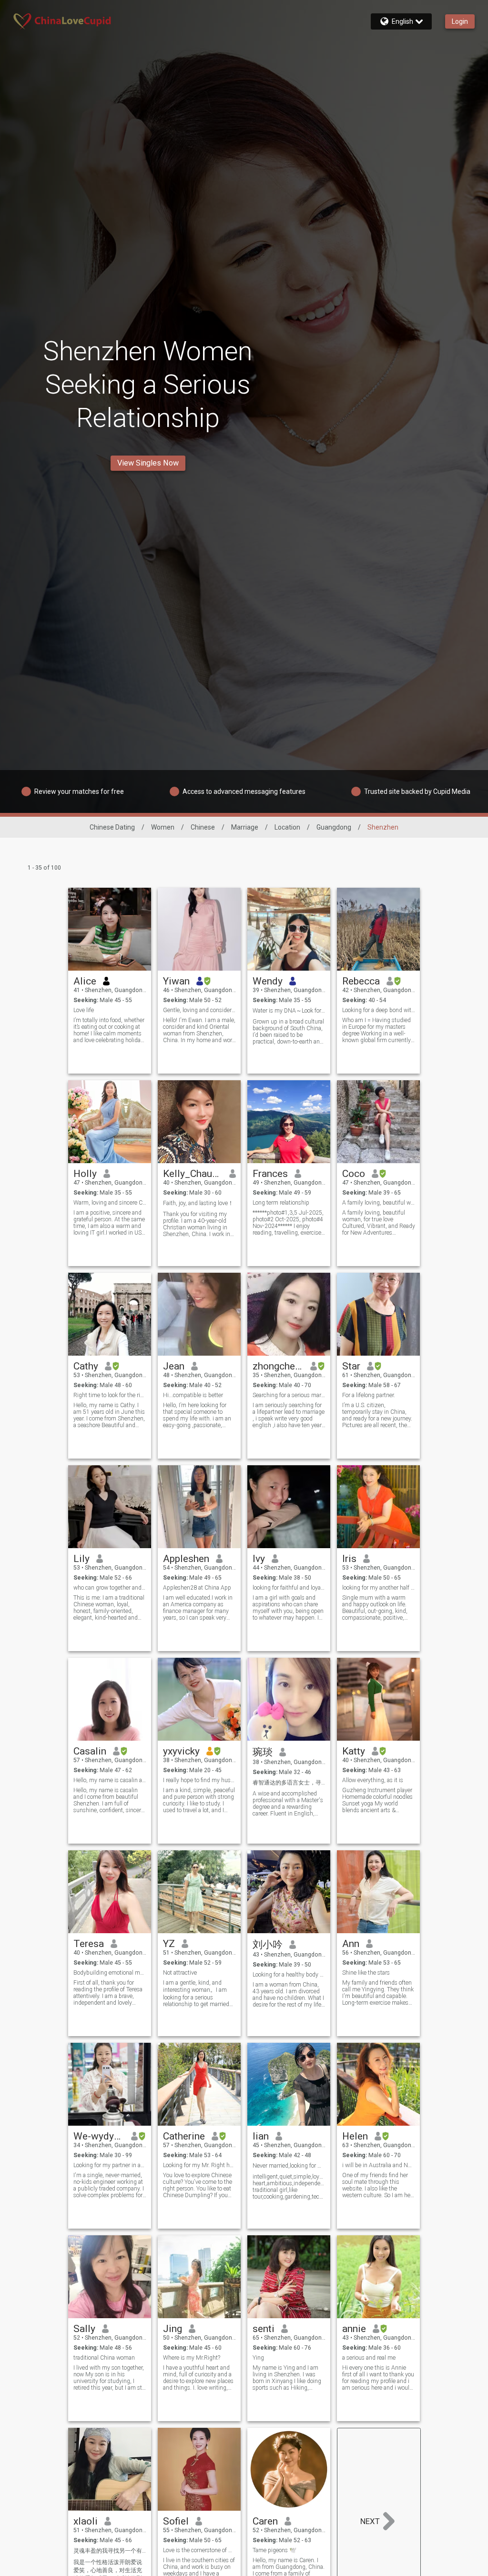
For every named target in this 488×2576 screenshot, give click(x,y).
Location (287, 827)
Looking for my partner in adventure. (110, 2165)
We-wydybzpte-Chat (99, 2136)
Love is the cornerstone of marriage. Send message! (199, 2550)
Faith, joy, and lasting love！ (198, 1203)
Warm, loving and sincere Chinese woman (110, 1203)
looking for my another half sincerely (379, 1588)
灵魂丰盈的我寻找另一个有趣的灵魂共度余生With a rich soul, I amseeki (110, 2551)
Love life (84, 1010)
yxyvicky (181, 1751)
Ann (351, 1944)
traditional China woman (104, 2358)
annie (354, 2329)
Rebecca (361, 981)
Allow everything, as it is (373, 1780)
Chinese (203, 827)
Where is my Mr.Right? (192, 2358)
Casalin (90, 1751)
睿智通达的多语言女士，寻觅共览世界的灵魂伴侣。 (289, 1783)
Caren (265, 2521)
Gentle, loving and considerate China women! (199, 1010)
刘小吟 (268, 1945)
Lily (81, 1559)
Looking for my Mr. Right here (199, 2165)
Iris (349, 1559)
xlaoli (86, 2521)
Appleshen (186, 1559)
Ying (258, 2358)
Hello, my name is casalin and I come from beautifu (110, 1780)
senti (264, 2329)
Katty (354, 1751)
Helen (355, 2136)
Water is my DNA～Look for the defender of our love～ (289, 1011)
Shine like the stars (366, 1973)
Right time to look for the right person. (110, 1395)
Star (351, 1366)
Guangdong (334, 827)
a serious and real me (369, 2358)
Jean (174, 1366)
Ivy (259, 1559)
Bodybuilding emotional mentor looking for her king (110, 1973)
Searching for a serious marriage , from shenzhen (289, 1395)
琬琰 (263, 1752)
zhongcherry (278, 1366)
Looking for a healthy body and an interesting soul (289, 1975)
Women (163, 827)
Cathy (86, 1366)
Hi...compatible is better (193, 1395)
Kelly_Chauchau (193, 1174)
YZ (169, 1944)
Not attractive (180, 1973)
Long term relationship (281, 1203)
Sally (84, 2329)
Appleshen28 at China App (197, 1588)
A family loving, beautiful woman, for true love (379, 1203)
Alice (85, 981)
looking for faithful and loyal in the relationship (289, 1588)
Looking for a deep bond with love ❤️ (379, 1010)
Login (460, 21)
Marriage (245, 827)
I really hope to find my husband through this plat (199, 1780)
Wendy (268, 981)
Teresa (89, 1944)
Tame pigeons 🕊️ (274, 2550)
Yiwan (176, 981)
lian (261, 2136)
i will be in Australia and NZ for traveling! (379, 2165)
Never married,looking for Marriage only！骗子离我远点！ (289, 2166)
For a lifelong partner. (369, 1395)
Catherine (184, 2136)
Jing (173, 2329)
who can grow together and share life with (110, 1588)
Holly (85, 1174)
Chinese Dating (112, 827)
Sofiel (176, 2521)
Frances (270, 1174)
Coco (354, 1174)
